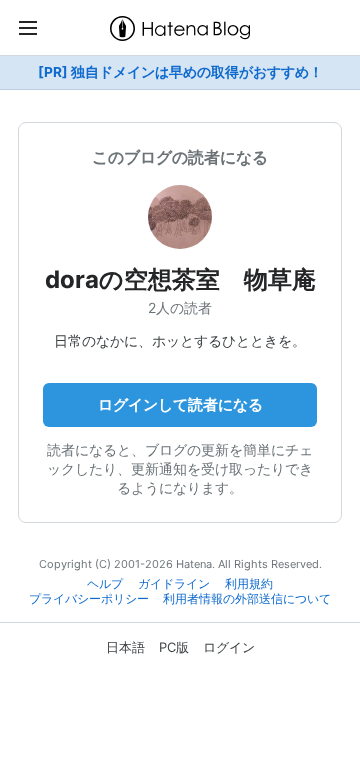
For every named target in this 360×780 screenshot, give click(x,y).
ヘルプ (105, 584)
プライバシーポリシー (89, 599)
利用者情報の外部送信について (247, 599)
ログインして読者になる (180, 404)
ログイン (229, 647)
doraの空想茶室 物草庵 (180, 279)
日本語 (125, 647)
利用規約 (249, 584)
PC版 (174, 647)
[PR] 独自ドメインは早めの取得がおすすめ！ (180, 72)
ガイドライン (174, 584)
